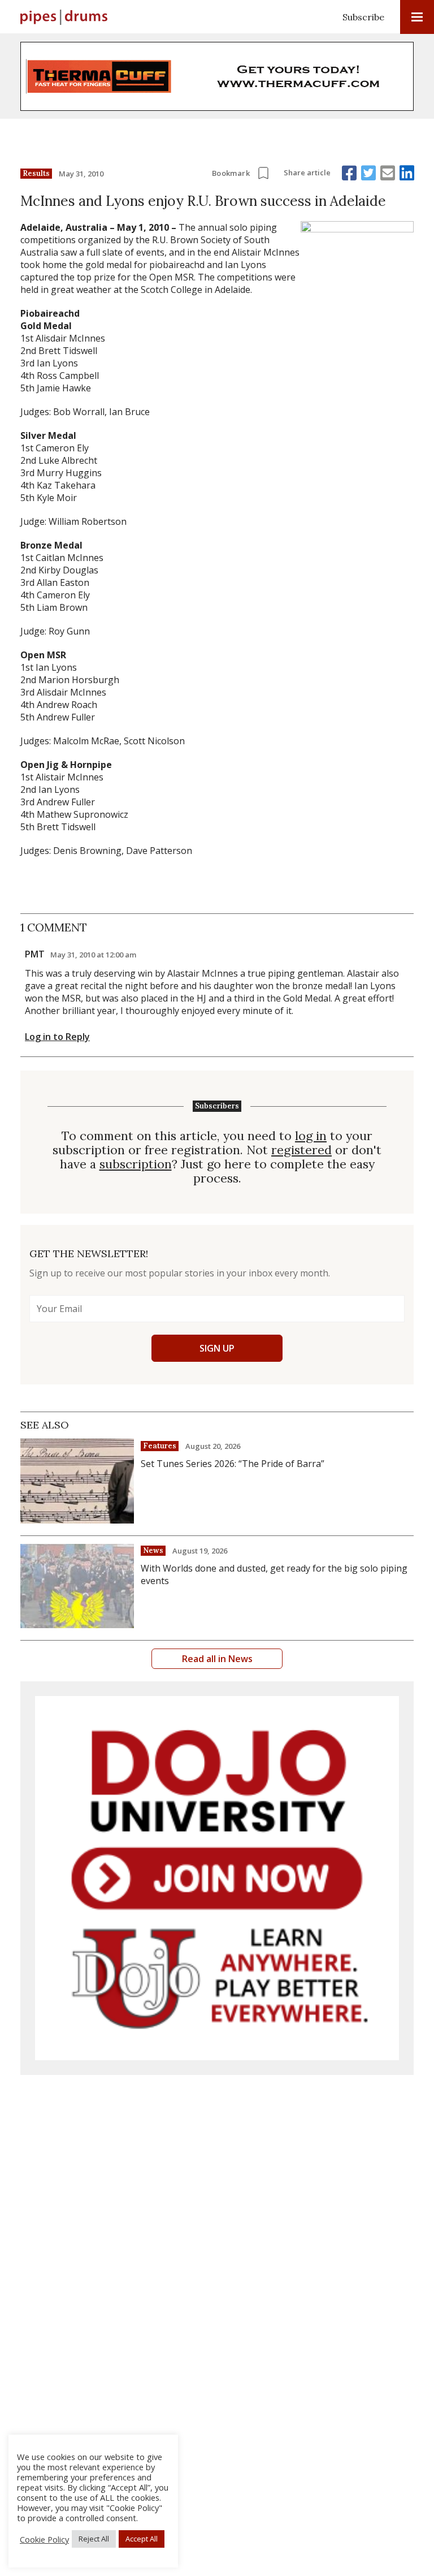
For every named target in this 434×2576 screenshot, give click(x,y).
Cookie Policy (44, 2539)
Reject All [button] (94, 2539)
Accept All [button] (142, 2539)
